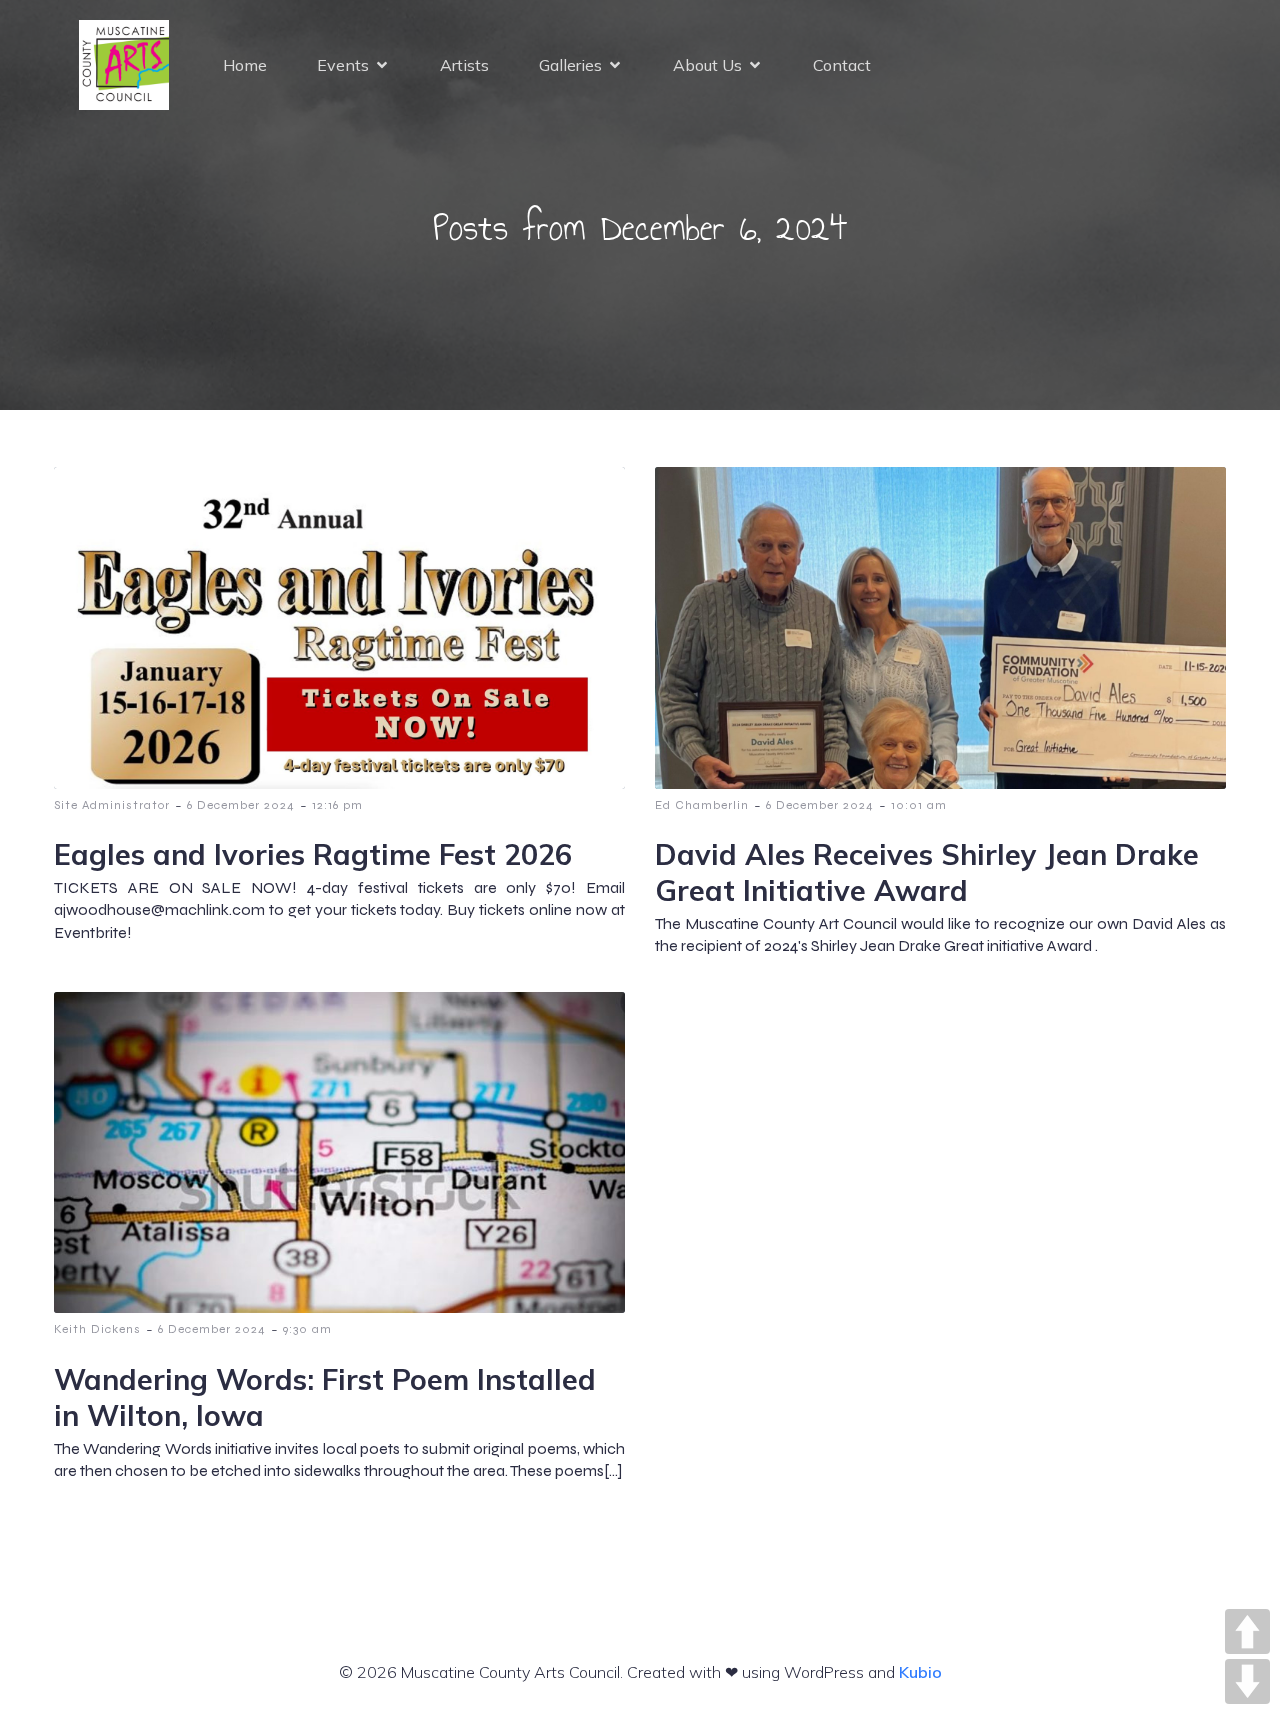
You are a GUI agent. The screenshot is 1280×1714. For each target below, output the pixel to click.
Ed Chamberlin (702, 805)
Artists (464, 65)
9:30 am (307, 1329)
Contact (842, 65)
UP (1247, 1631)
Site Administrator (112, 805)
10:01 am (919, 805)
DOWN (1247, 1681)
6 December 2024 (241, 805)
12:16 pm (337, 805)
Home (245, 65)
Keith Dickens (97, 1329)
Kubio (920, 1672)
